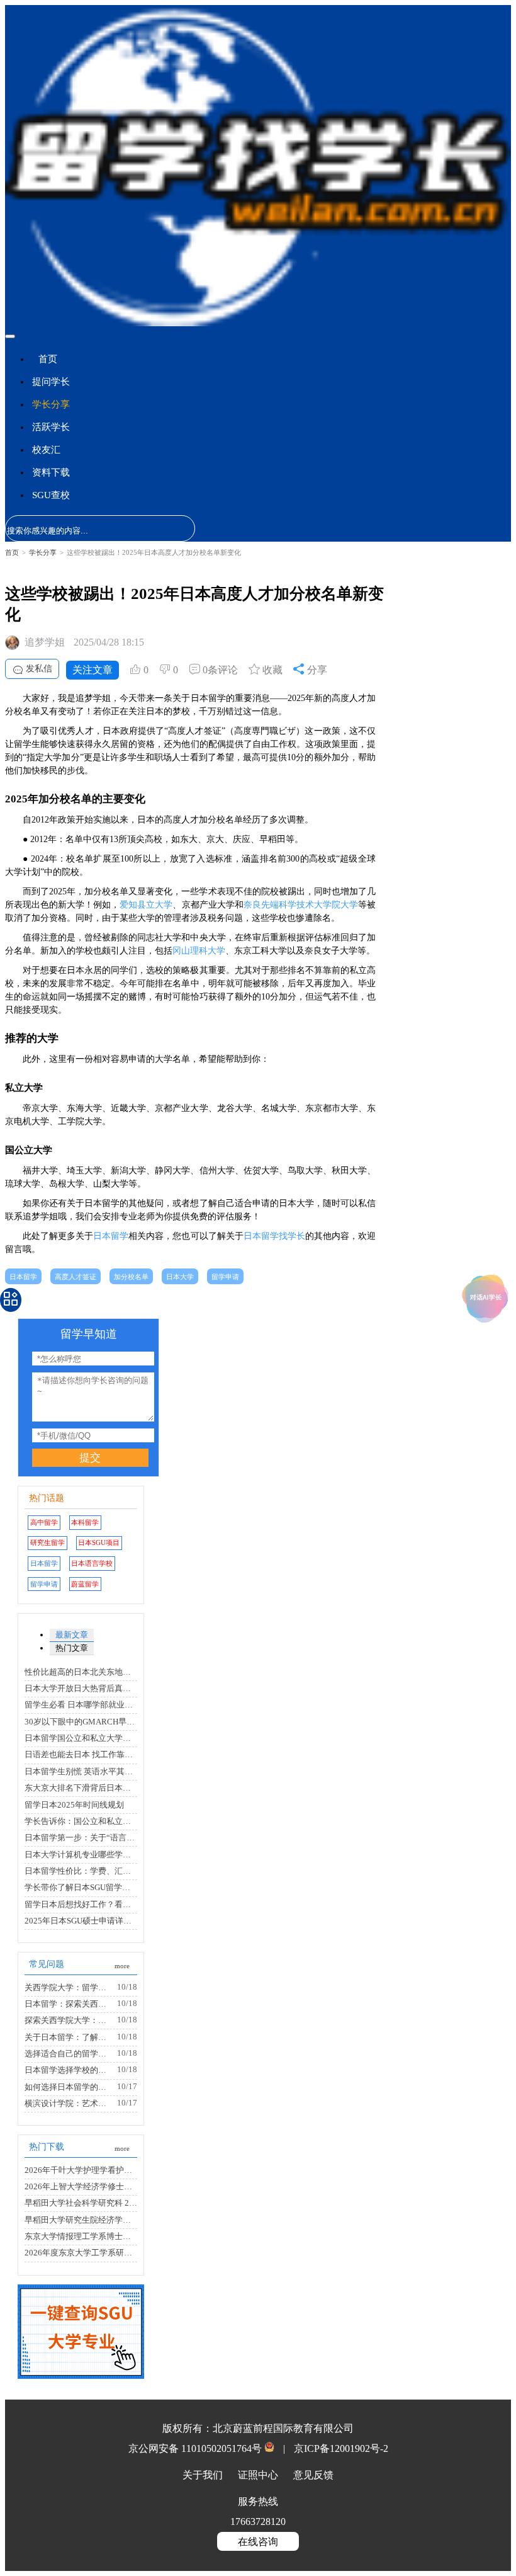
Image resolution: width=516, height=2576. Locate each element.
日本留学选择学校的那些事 (69, 2070)
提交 (90, 1458)
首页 (48, 359)
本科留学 (85, 1522)
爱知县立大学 (146, 905)
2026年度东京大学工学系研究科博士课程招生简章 (81, 2253)
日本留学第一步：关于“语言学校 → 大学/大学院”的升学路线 (81, 1838)
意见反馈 (313, 2475)
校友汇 (46, 450)
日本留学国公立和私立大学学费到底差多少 (81, 1738)
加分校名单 (131, 1277)
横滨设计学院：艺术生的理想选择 (69, 2104)
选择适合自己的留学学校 (69, 2054)
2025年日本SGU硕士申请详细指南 (81, 1921)
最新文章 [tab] (72, 1635)
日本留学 (111, 1236)
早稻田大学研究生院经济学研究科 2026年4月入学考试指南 (81, 2220)
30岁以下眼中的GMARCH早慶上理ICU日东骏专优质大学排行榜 (81, 1722)
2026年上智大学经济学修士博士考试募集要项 (81, 2187)
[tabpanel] (81, 1730)
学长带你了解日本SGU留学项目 (81, 1888)
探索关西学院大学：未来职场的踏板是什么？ (69, 2020)
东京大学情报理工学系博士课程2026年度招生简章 (81, 2237)
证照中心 (259, 2475)
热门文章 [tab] (72, 1648)
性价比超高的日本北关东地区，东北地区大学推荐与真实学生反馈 (81, 1672)
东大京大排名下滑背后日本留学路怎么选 (81, 1788)
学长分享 (51, 404)
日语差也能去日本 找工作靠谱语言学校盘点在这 (81, 1755)
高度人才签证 (76, 1277)
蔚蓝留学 (85, 1584)
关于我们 (204, 2475)
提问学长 (51, 382)
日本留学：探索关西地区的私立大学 (69, 2004)
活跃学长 (51, 427)
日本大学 (180, 1277)
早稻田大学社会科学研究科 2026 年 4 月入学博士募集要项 (81, 2203)
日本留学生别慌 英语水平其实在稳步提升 (81, 1772)
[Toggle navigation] (10, 336)
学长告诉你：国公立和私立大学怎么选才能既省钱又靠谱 (81, 1821)
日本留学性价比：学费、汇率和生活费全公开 (81, 1871)
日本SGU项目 (99, 1542)
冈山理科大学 (199, 951)
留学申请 (225, 1277)
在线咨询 (258, 2542)
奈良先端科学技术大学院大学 (301, 905)
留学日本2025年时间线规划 (74, 1805)
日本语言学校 (92, 1563)
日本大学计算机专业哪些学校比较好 (81, 1855)
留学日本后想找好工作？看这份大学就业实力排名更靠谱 (81, 1905)
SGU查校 (51, 495)
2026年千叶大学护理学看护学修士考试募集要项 (81, 2170)
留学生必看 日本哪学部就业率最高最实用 (81, 1705)
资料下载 (51, 472)
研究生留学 (48, 1542)
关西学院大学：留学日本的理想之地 (69, 1988)
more (122, 1966)
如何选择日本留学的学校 (69, 2087)
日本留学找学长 (274, 1236)
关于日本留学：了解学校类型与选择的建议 (69, 2037)
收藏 (271, 670)
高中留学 (44, 1522)
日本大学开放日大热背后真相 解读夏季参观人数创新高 (81, 1689)
